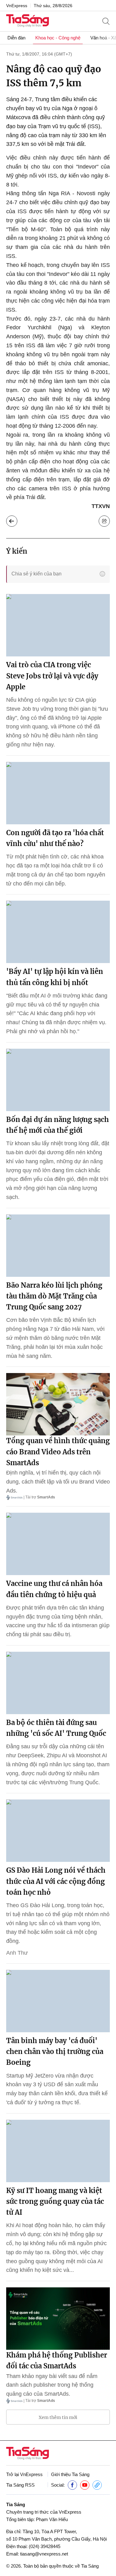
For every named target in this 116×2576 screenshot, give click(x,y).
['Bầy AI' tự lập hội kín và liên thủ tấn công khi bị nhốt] (58, 932)
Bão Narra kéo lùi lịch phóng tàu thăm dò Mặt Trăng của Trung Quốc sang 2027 (54, 1296)
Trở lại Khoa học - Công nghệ (12, 521)
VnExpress (17, 6)
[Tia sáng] (28, 21)
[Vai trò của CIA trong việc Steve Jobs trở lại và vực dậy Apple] (58, 625)
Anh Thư (17, 1953)
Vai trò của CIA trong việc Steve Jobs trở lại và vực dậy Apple (52, 676)
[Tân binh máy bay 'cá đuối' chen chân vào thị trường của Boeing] (58, 2001)
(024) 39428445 (45, 2546)
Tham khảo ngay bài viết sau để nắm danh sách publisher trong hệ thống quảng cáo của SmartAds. (52, 2385)
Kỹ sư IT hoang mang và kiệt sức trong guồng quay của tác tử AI (55, 2201)
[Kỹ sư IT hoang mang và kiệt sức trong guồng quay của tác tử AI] (58, 2151)
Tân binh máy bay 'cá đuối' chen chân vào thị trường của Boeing (55, 2051)
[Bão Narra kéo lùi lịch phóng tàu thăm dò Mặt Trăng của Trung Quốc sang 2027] (58, 1246)
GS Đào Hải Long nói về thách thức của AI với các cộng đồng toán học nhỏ (56, 1881)
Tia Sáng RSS (20, 2485)
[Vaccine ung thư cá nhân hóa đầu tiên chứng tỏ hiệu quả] (58, 1544)
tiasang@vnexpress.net (44, 2554)
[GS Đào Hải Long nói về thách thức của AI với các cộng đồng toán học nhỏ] (58, 1831)
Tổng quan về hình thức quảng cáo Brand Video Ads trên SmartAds (58, 1452)
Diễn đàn (16, 38)
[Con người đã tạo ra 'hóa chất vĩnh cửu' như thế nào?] (58, 793)
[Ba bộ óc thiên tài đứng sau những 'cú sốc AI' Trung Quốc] (58, 1683)
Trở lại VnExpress (24, 2474)
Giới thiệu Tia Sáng (70, 2474)
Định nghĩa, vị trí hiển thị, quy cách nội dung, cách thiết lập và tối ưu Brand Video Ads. (58, 1482)
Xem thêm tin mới (58, 2417)
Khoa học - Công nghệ (58, 38)
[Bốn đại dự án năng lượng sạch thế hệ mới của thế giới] (58, 1080)
